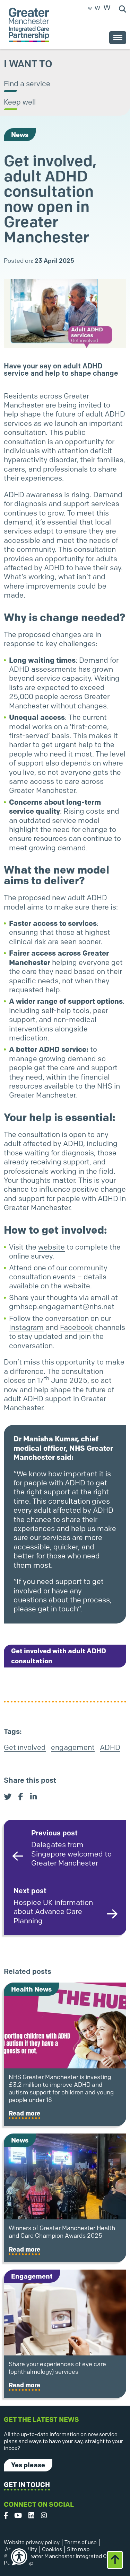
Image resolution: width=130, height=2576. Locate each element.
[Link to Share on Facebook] (21, 1797)
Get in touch (27, 2485)
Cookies (52, 2549)
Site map (78, 2549)
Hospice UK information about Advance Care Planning (53, 1906)
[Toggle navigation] (118, 38)
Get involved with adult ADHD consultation (59, 1656)
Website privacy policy (32, 2542)
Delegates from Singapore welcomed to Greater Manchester (71, 1848)
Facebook (76, 1327)
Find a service (27, 84)
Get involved (25, 1747)
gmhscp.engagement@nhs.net (62, 1307)
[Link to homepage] (29, 25)
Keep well (20, 102)
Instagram (26, 1327)
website (51, 1247)
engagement (73, 1747)
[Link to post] (65, 2025)
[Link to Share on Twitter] (8, 1797)
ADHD (110, 1747)
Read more (24, 2113)
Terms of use (81, 2542)
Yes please (28, 2465)
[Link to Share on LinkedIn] (33, 1797)
